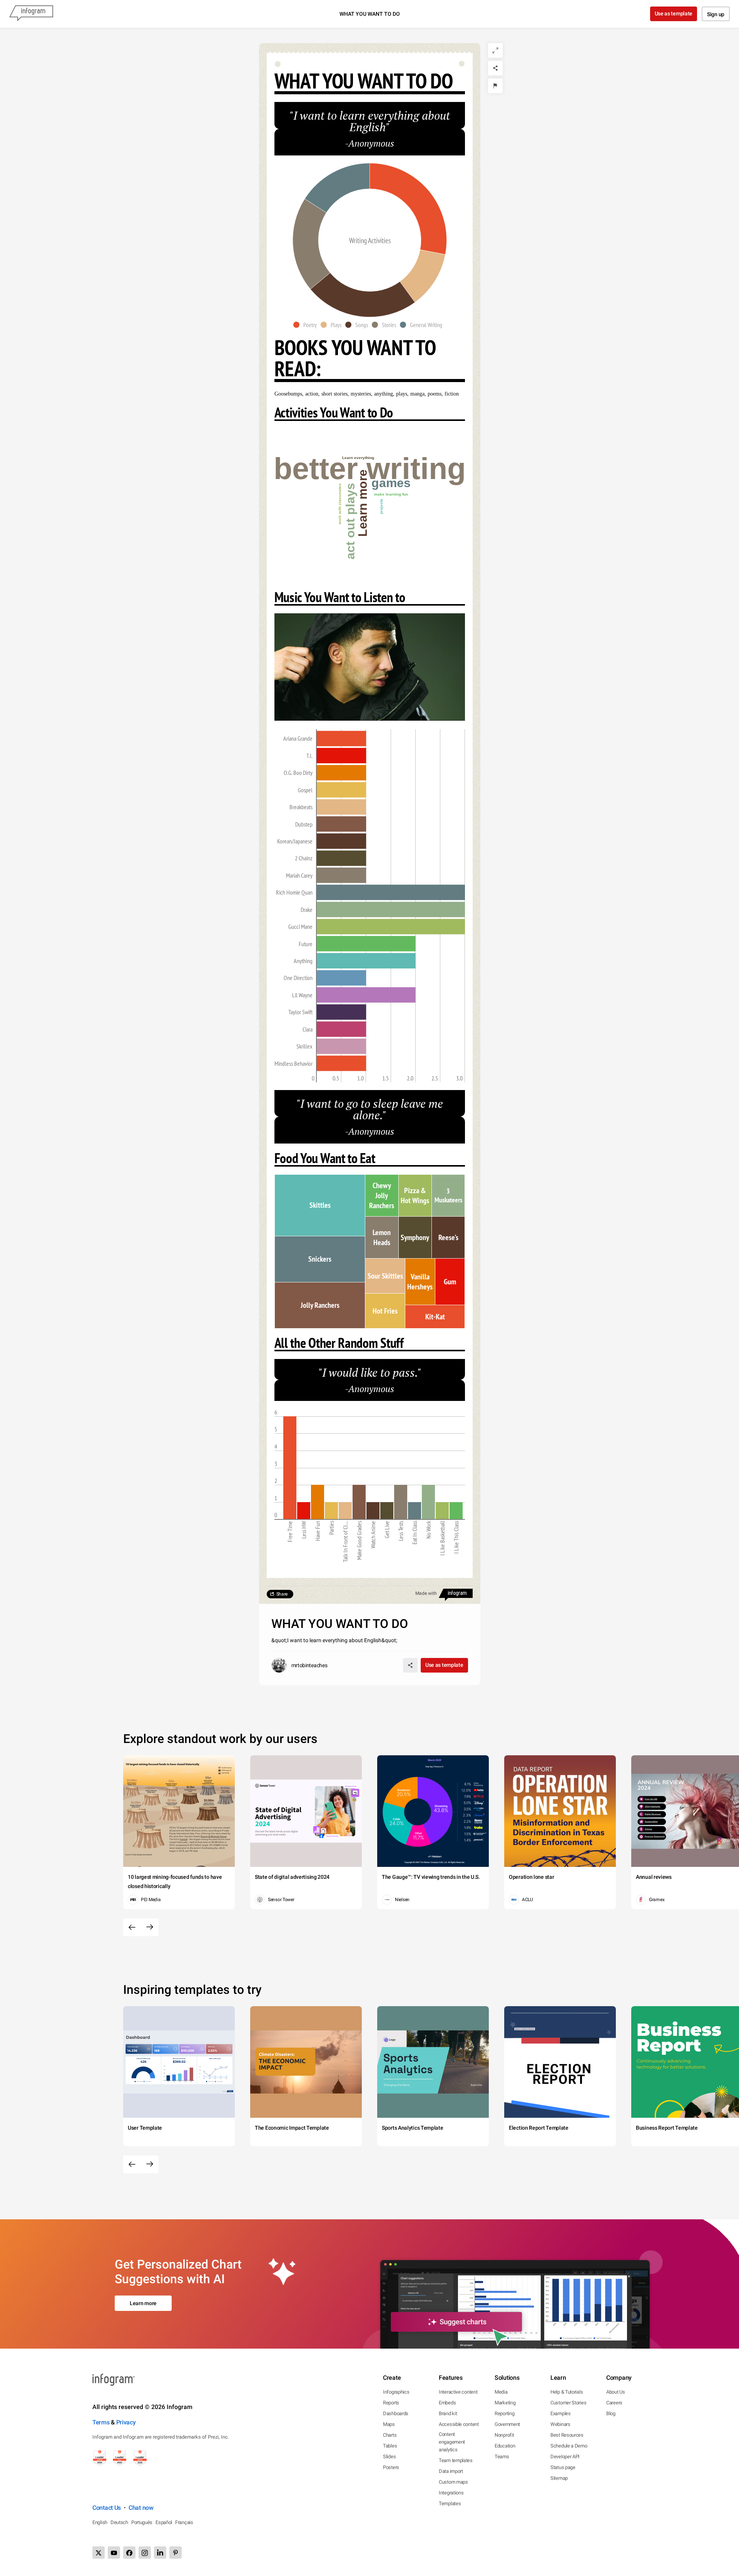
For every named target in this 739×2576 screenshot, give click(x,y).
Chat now (141, 2508)
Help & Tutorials (567, 2392)
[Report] (495, 86)
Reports (391, 2403)
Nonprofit (504, 2435)
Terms (101, 2422)
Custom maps (453, 2482)
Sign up (716, 14)
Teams (502, 2457)
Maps (389, 2424)
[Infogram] (31, 14)
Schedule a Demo (569, 2446)
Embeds (447, 2403)
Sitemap (559, 2478)
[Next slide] (150, 1927)
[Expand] (495, 50)
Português (142, 2522)
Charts (390, 2435)
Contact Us (107, 2508)
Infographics (396, 2392)
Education (505, 2446)
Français (184, 2522)
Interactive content (458, 2392)
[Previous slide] (132, 1927)
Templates (450, 2503)
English (100, 2522)
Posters (391, 2467)
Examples (561, 2413)
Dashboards (396, 2413)
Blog (611, 2413)
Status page (563, 2467)
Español (164, 2522)
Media (501, 2392)
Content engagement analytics (452, 2442)
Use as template (674, 13)
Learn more (143, 2303)
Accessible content (459, 2424)
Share (282, 1594)
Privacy (126, 2422)
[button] (307, 325)
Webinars (560, 2424)
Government (507, 2424)
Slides (389, 2457)
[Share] (495, 68)
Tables (390, 2446)
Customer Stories (568, 2403)
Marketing (505, 2403)
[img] (341, 738)
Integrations (451, 2493)
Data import (451, 2471)
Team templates (456, 2460)
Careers (614, 2403)
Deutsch (119, 2522)
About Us (616, 2392)
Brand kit (448, 2413)
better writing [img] (370, 469)
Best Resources (567, 2435)
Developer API (565, 2457)
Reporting (504, 2413)
